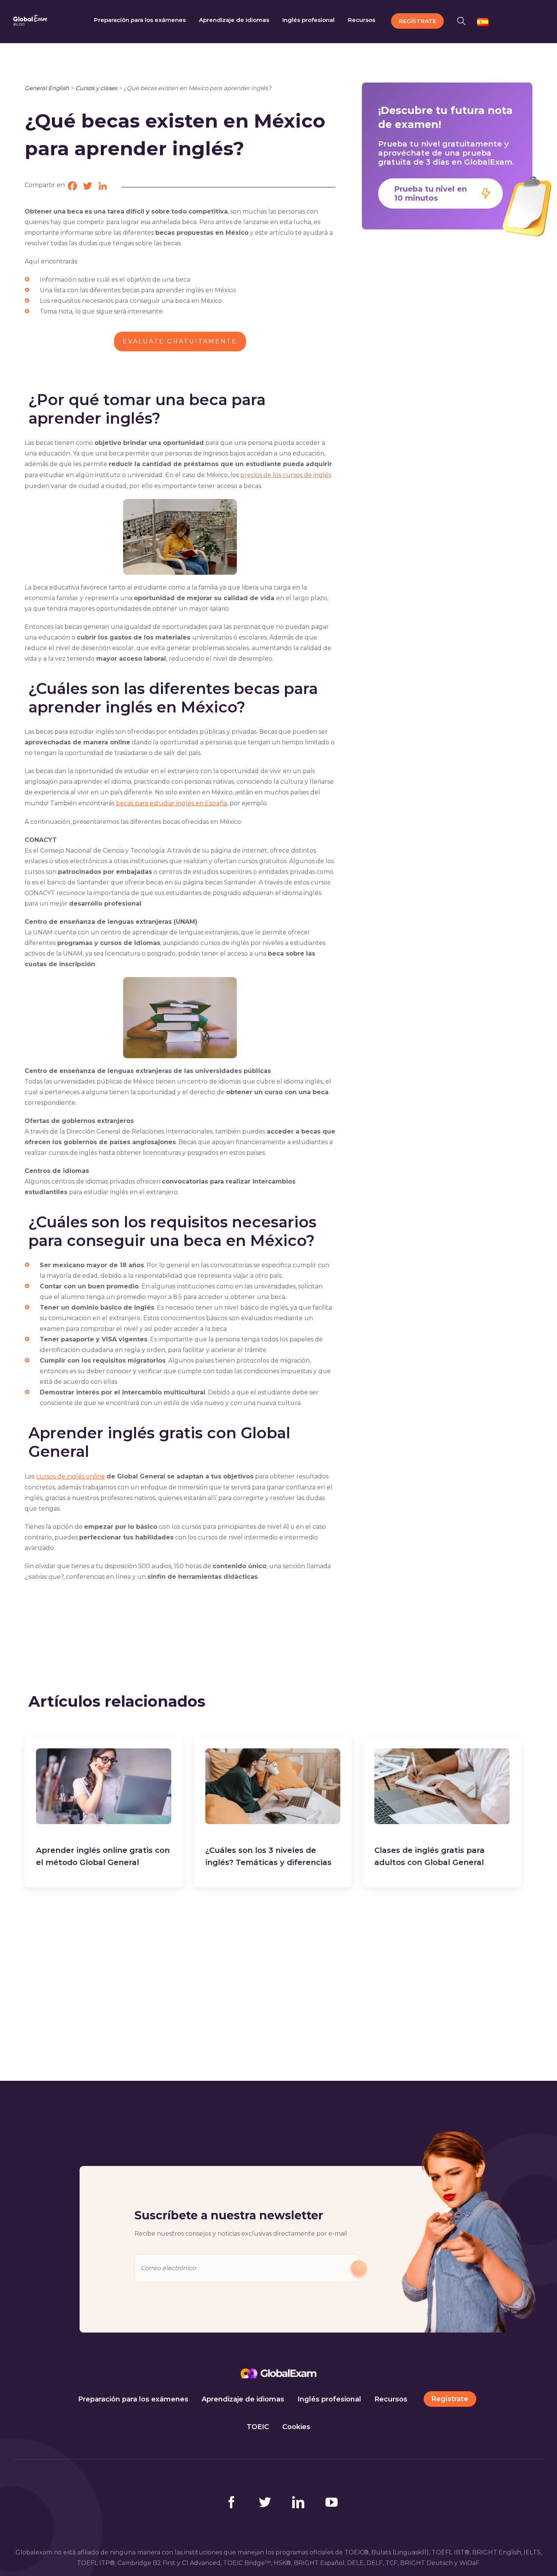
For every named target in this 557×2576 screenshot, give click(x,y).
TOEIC (258, 2427)
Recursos (391, 2399)
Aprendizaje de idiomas (243, 2399)
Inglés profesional (329, 2399)
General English (47, 88)
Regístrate (450, 2399)
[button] (464, 20)
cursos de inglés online (70, 1476)
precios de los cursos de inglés (286, 475)
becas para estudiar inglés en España (171, 803)
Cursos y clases (96, 88)
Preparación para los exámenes (133, 2399)
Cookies (296, 2427)
